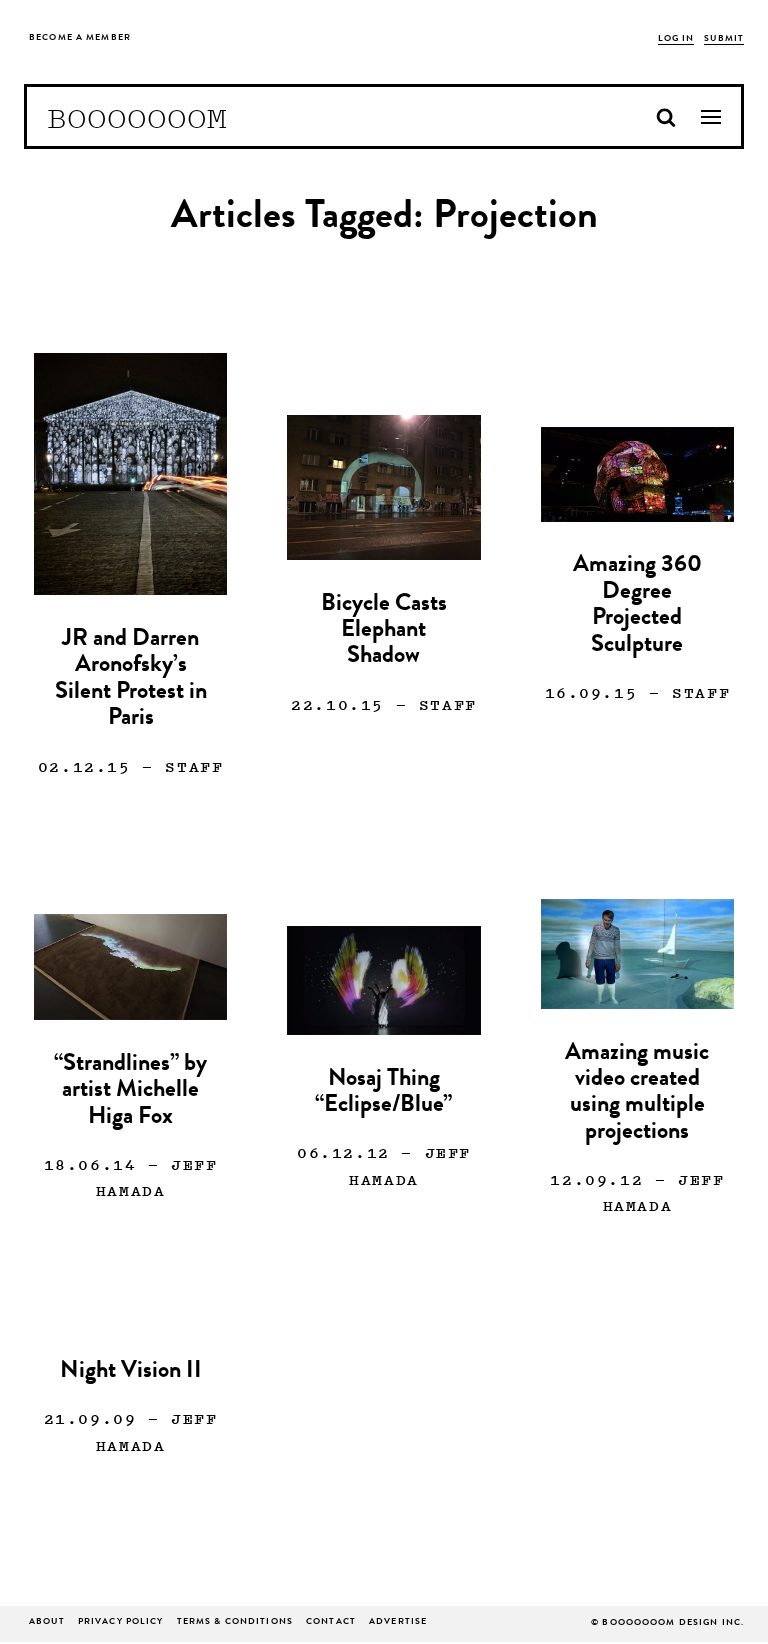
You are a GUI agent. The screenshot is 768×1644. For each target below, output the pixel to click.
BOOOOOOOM (137, 117)
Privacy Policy (121, 1622)
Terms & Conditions (235, 1622)
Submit (724, 39)
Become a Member (80, 38)
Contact (331, 1622)
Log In (676, 39)
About (47, 1622)
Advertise (398, 1622)
